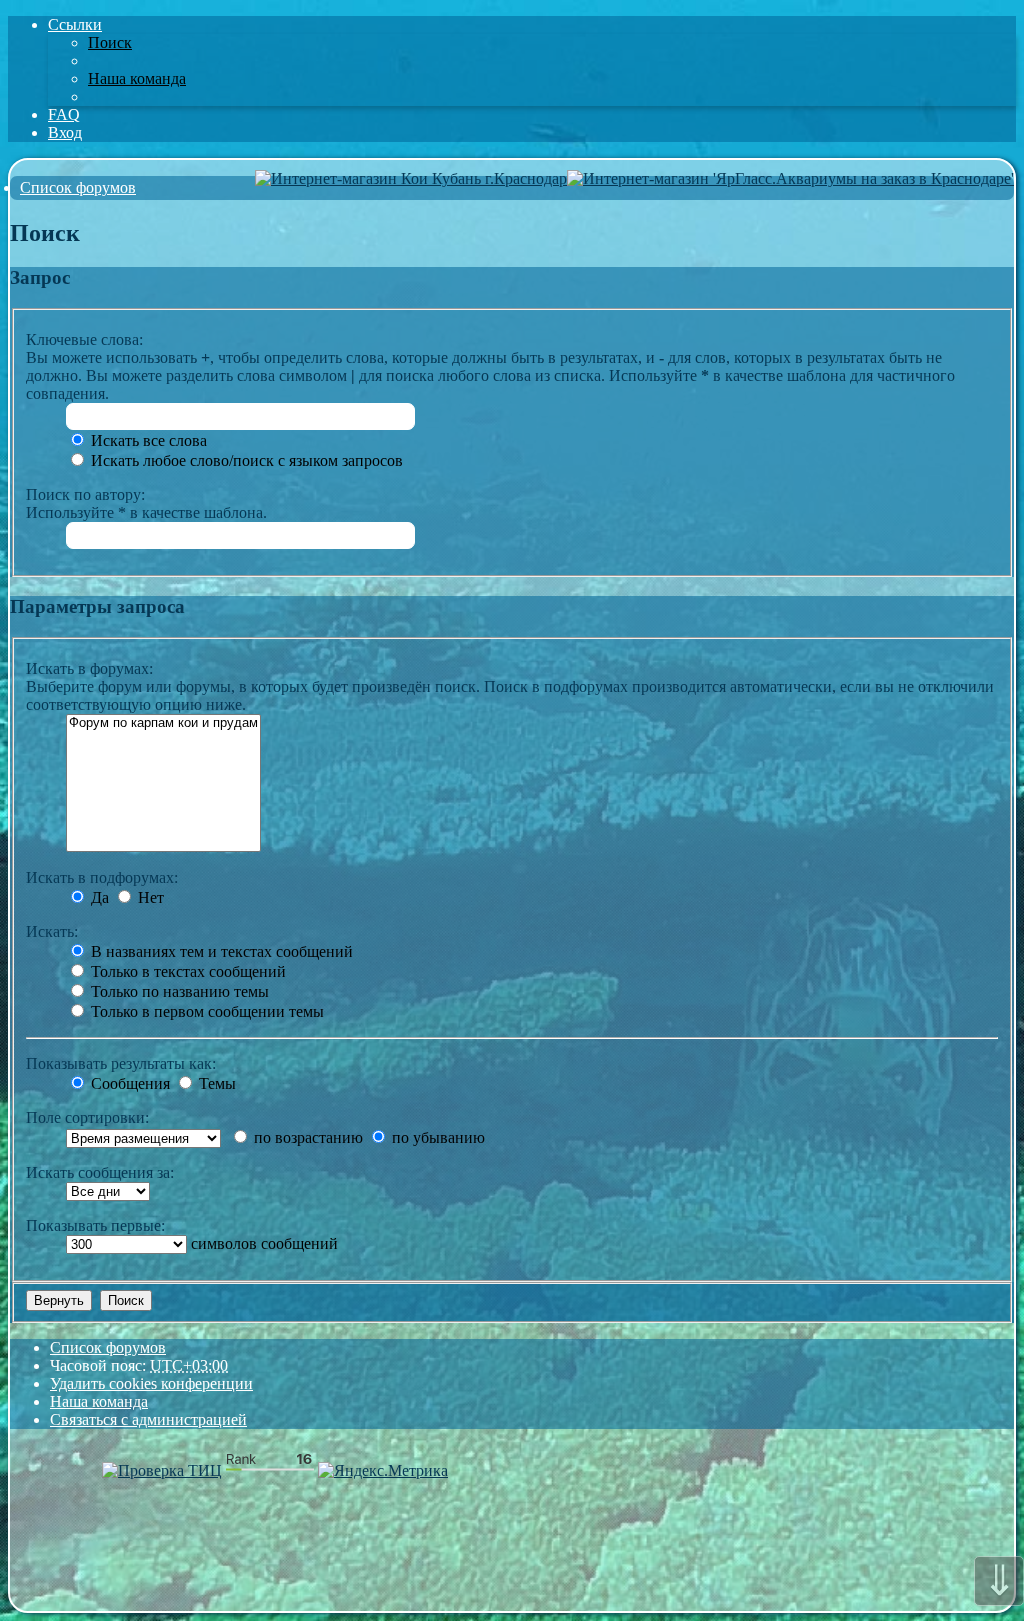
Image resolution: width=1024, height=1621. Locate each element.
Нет (149, 897)
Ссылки (75, 24)
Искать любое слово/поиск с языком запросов (245, 460)
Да (98, 897)
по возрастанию (306, 1137)
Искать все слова (147, 440)
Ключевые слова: (84, 339)
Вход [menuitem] (65, 132)
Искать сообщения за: (100, 1172)
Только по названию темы (178, 991)
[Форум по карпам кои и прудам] (163, 723)
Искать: (52, 931)
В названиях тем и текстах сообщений (220, 951)
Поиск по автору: (85, 494)
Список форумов (108, 1347)
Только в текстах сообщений (186, 971)
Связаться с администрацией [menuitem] (148, 1419)
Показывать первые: (95, 1225)
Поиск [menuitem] (110, 42)
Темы (215, 1083)
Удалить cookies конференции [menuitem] (151, 1383)
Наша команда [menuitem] (137, 78)
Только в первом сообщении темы (205, 1011)
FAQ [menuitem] (64, 114)
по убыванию (436, 1137)
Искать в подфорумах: (102, 877)
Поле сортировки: (87, 1117)
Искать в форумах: (89, 668)
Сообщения (128, 1083)
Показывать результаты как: (121, 1063)
